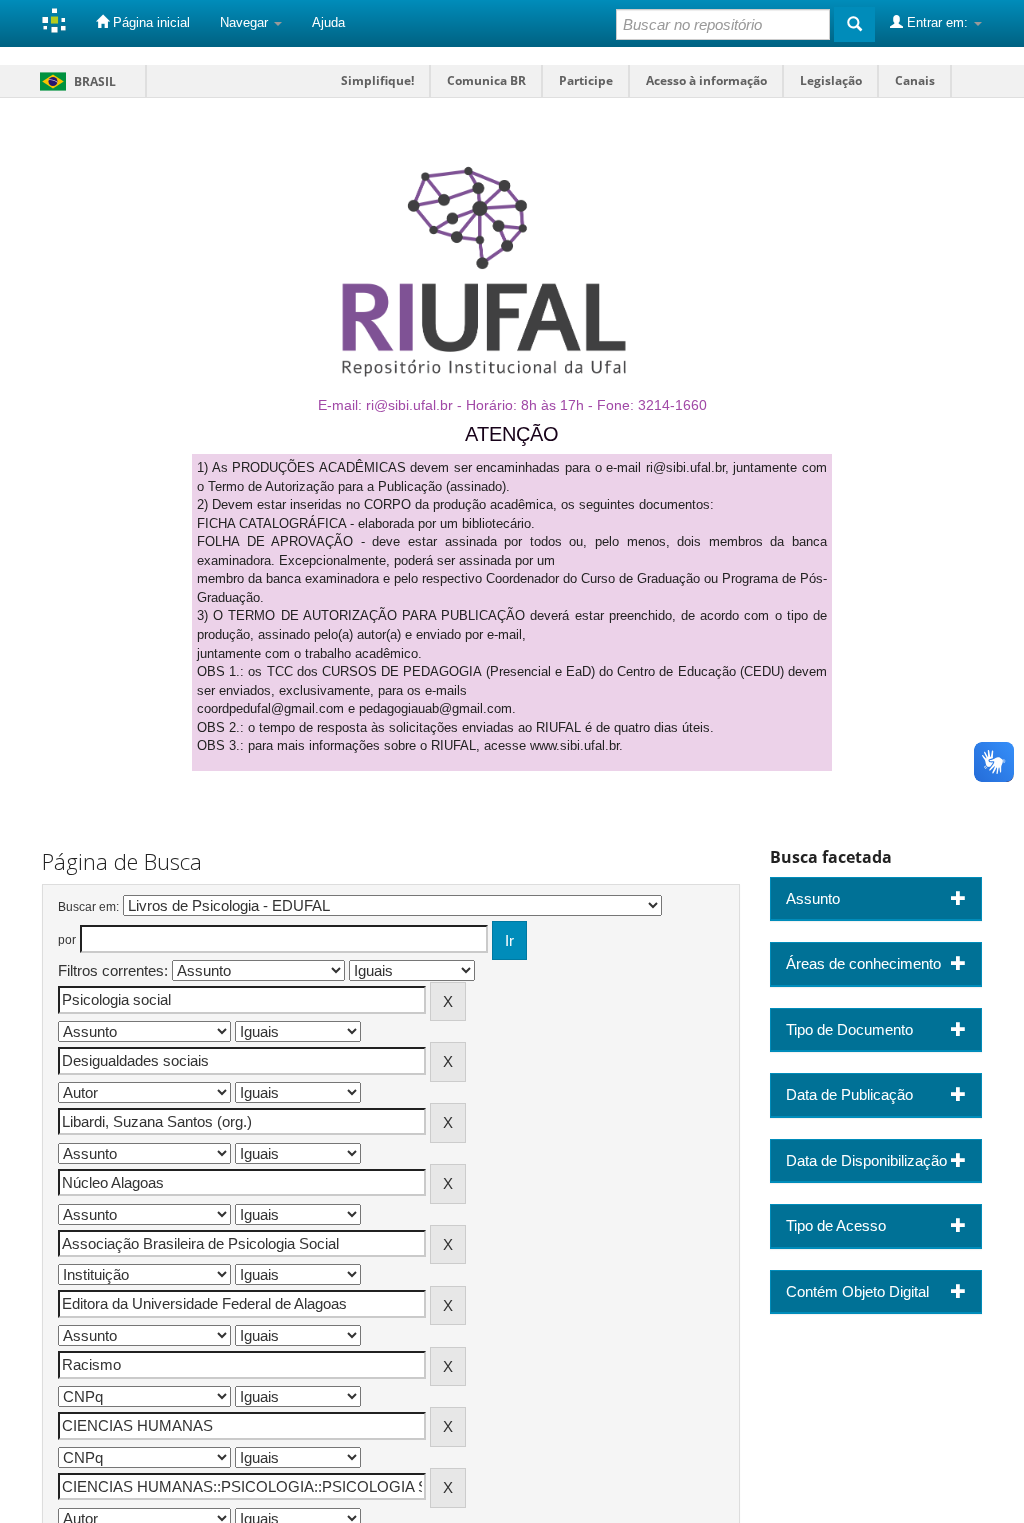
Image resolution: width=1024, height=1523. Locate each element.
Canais (915, 80)
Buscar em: (88, 907)
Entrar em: (937, 22)
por (67, 940)
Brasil (74, 81)
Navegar (246, 22)
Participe (586, 80)
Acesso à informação (706, 80)
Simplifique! (377, 80)
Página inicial (149, 22)
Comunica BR (486, 80)
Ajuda (328, 22)
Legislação (831, 80)
